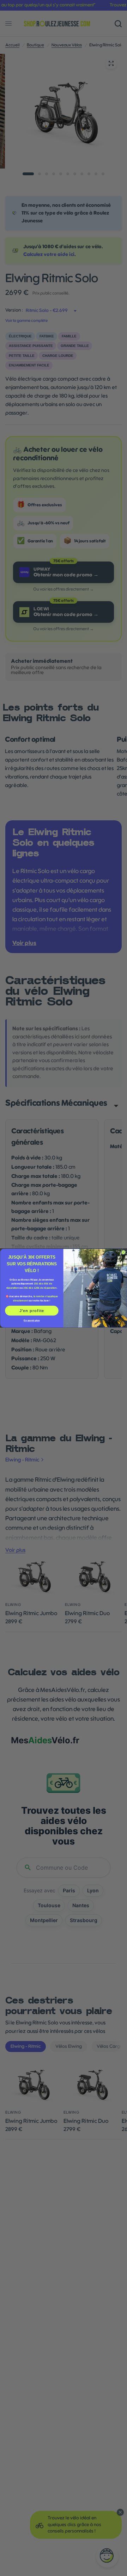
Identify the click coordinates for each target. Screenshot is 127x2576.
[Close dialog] (123, 1252)
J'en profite (32, 1310)
